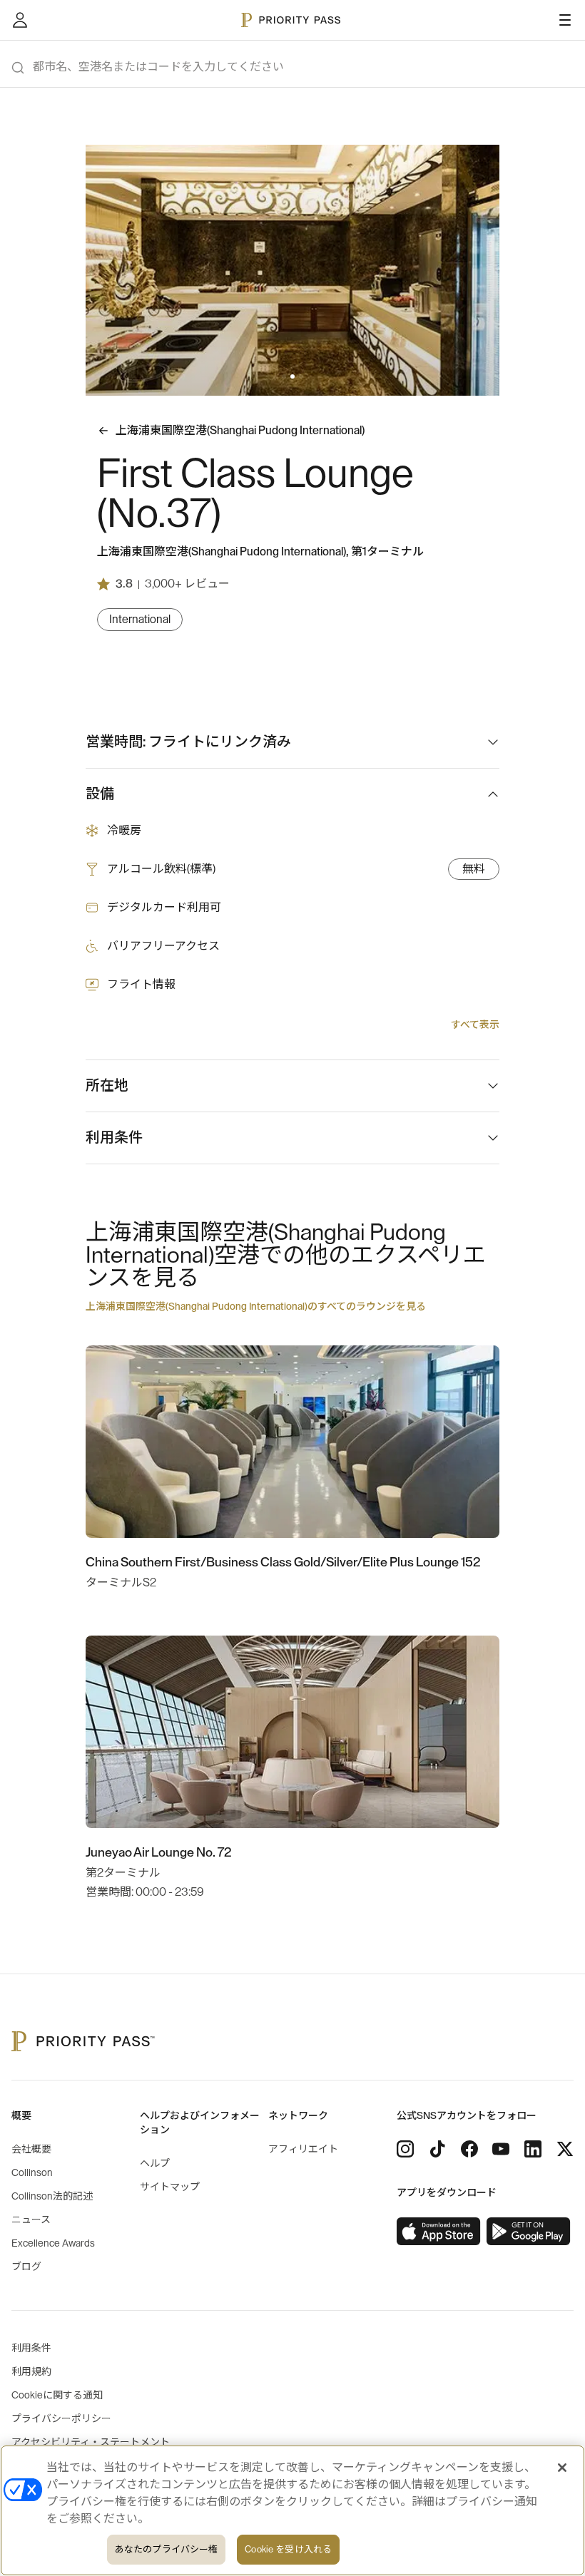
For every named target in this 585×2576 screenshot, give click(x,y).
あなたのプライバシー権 (166, 2549)
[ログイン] (20, 20)
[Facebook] (469, 2149)
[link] (439, 2232)
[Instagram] (405, 2149)
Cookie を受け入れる (288, 2549)
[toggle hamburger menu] (565, 20)
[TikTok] (437, 2149)
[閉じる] (562, 2468)
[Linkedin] (533, 2149)
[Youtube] (501, 2149)
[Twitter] (565, 2149)
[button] (284, 376)
